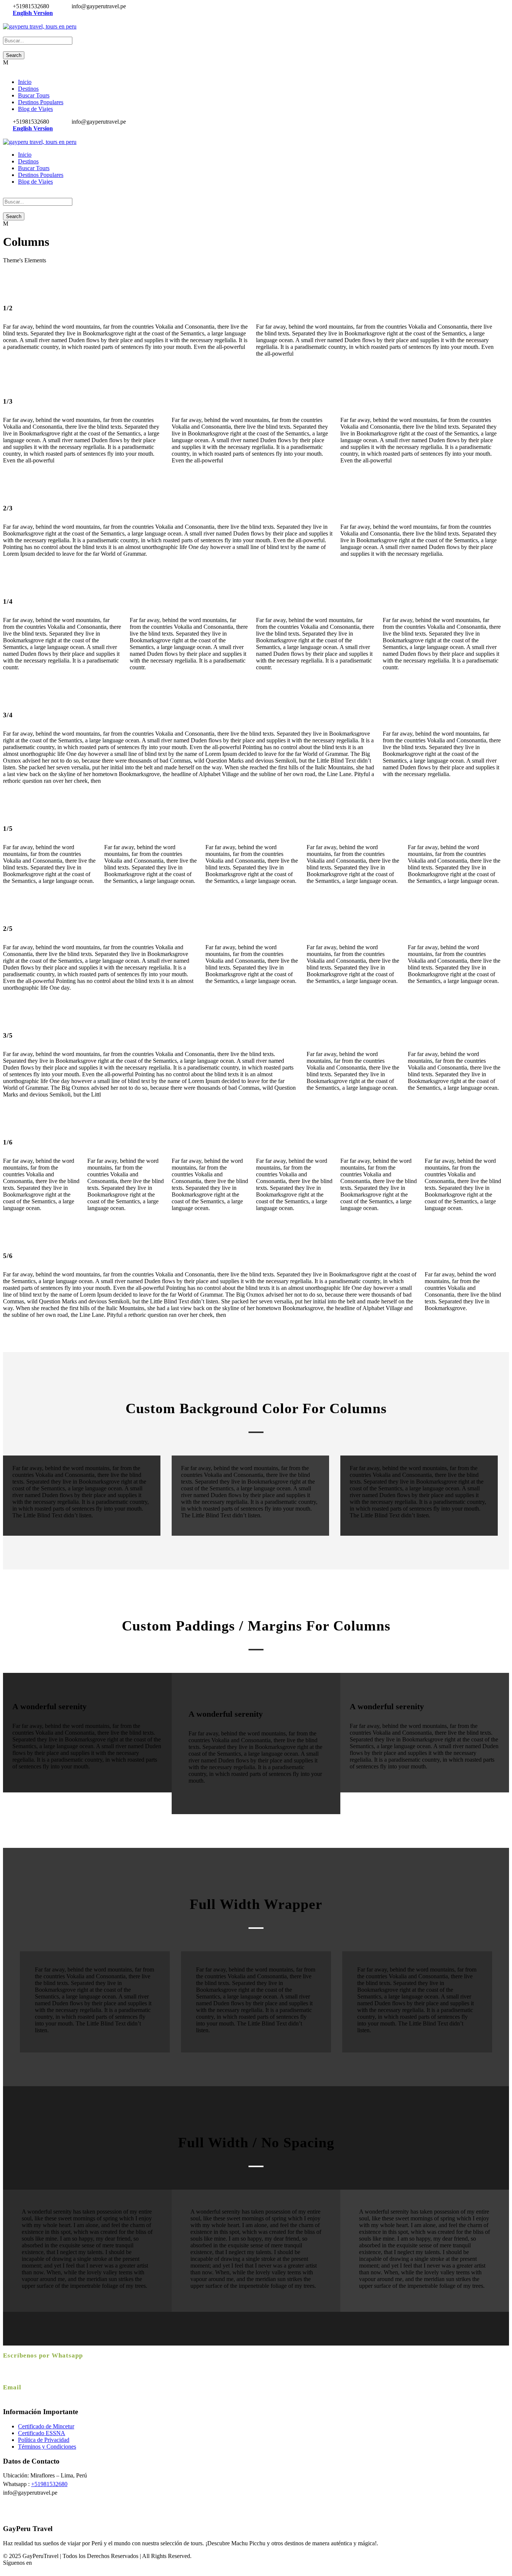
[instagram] (14, 20)
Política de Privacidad (44, 2440)
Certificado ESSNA (42, 2433)
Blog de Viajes (35, 109)
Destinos (28, 89)
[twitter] (10, 20)
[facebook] (5, 20)
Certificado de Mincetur (46, 2426)
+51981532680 (49, 2484)
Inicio (25, 82)
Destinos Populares (41, 102)
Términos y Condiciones (47, 2447)
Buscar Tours (34, 95)
